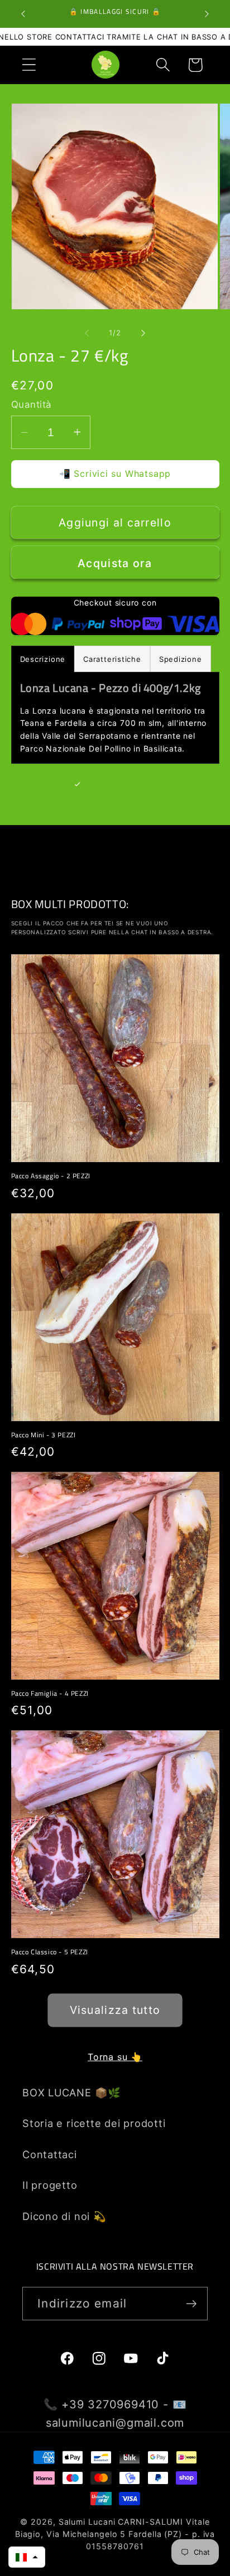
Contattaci (50, 2154)
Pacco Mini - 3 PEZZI (44, 1435)
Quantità (32, 404)
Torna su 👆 (115, 2057)
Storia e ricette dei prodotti (94, 2123)
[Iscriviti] (191, 2304)
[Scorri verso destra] (143, 333)
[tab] (112, 659)
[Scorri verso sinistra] (87, 333)
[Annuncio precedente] (23, 14)
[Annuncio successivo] (207, 14)
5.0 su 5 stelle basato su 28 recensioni (115, 808)
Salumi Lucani (87, 2522)
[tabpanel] (115, 718)
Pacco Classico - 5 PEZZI (50, 1952)
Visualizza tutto (115, 2010)
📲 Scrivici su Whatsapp (115, 474)
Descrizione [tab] (43, 659)
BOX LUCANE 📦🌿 (72, 2092)
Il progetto (50, 2185)
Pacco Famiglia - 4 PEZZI (50, 1694)
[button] (29, 65)
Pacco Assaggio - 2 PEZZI (51, 1176)
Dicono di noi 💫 (64, 2216)
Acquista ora (115, 563)
